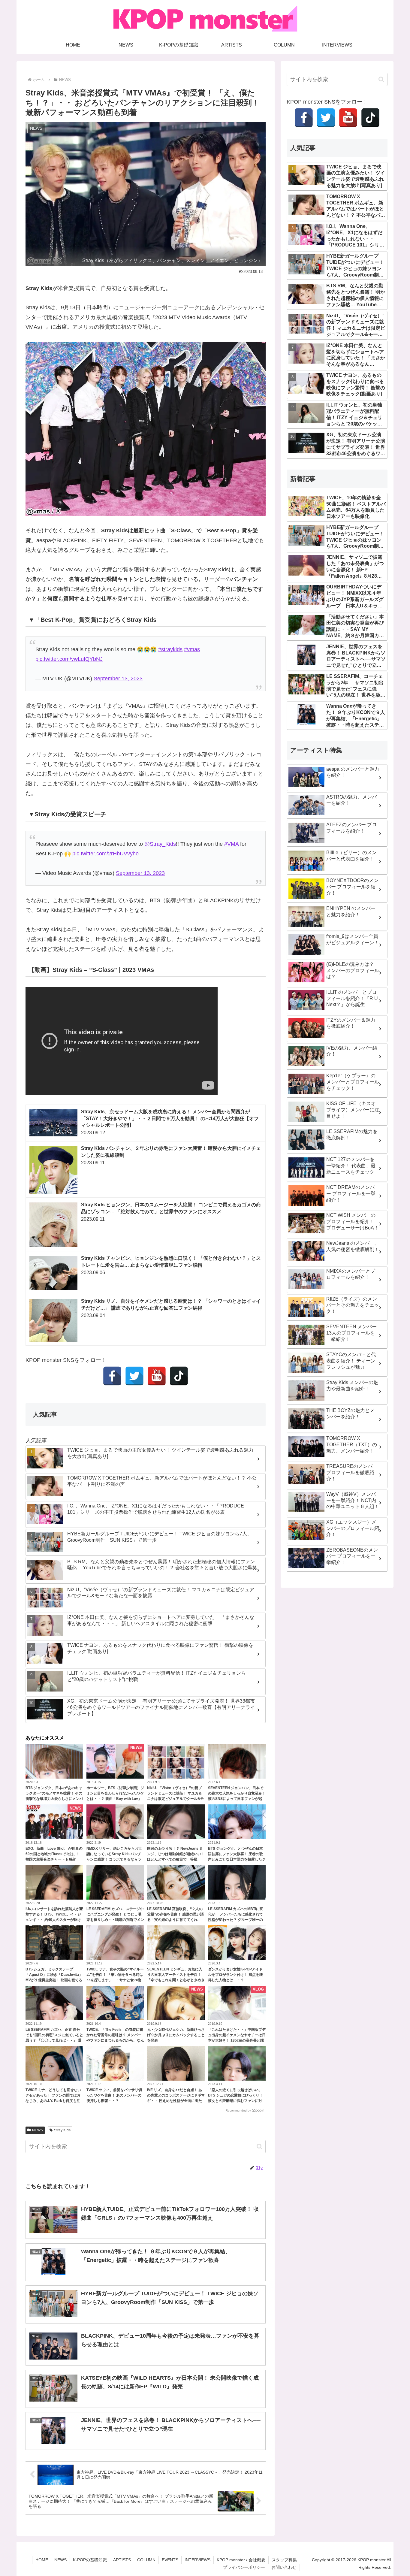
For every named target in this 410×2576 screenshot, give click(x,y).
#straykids (170, 649)
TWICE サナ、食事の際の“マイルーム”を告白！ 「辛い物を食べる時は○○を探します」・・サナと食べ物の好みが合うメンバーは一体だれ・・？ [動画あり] (115, 1980)
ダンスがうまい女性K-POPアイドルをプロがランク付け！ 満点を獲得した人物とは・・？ (235, 1975)
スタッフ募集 (284, 2560)
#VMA (231, 844)
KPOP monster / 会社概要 (241, 2560)
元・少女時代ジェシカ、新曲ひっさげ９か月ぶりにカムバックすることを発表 (176, 2035)
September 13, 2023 (118, 679)
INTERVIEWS (197, 2560)
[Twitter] (134, 1376)
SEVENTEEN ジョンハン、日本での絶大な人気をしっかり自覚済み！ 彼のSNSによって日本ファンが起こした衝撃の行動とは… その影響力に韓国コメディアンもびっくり (237, 1799)
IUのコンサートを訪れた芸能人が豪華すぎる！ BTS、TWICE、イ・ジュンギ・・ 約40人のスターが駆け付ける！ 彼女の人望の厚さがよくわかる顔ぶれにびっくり (54, 1920)
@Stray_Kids (160, 844)
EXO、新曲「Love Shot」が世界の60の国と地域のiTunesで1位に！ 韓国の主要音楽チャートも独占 (54, 1854)
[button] (259, 2147)
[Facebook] (112, 1376)
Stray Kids (62, 2130)
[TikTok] (179, 1376)
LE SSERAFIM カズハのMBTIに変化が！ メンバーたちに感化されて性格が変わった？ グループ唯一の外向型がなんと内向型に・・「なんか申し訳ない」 (237, 1920)
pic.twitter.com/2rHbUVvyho (106, 854)
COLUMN (146, 2560)
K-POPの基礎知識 (90, 2560)
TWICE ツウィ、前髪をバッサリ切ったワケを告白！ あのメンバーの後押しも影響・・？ (114, 2095)
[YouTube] (157, 1376)
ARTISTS (122, 2560)
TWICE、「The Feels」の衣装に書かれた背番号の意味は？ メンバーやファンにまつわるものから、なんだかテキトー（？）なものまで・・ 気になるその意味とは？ (115, 2040)
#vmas (192, 649)
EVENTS (170, 2560)
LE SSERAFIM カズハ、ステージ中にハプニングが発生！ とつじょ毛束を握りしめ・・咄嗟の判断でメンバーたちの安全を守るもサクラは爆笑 (115, 1920)
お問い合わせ (284, 2567)
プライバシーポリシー (244, 2567)
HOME (42, 2560)
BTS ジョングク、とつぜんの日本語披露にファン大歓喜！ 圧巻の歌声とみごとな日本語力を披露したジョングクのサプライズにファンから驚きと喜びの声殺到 (237, 1859)
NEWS (38, 2130)
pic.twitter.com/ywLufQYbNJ (69, 659)
